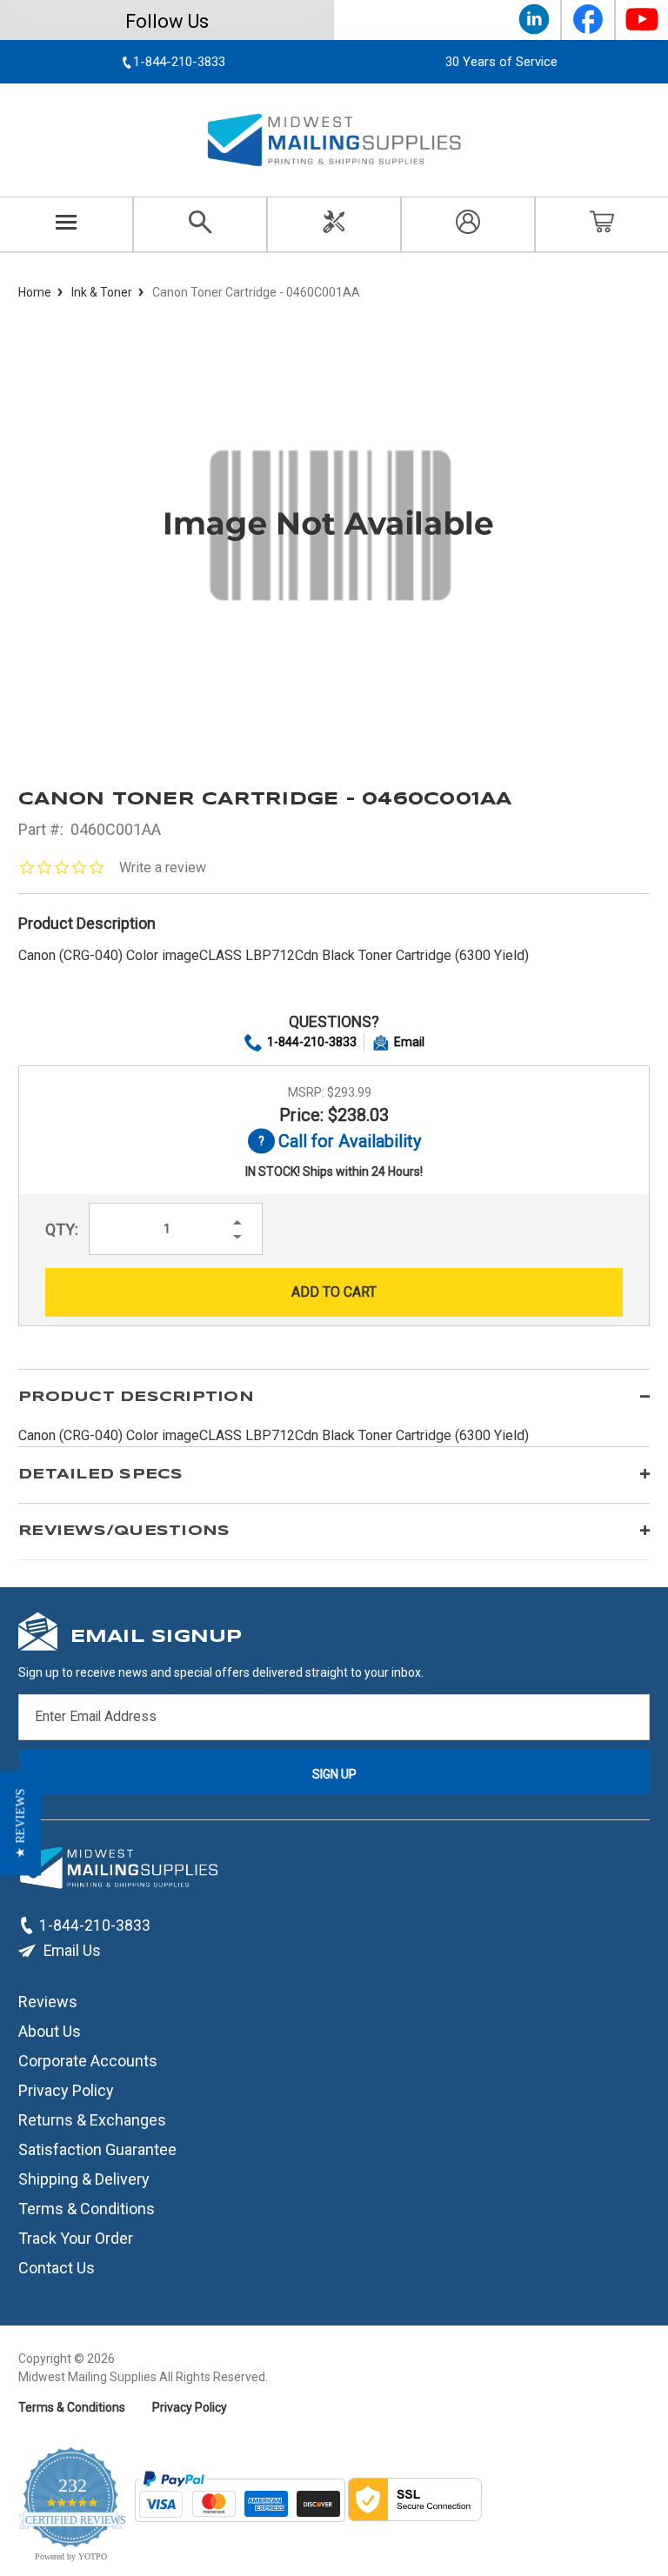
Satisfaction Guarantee (97, 2149)
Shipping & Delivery (84, 2179)
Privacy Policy (66, 2090)
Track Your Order (76, 2238)
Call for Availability (334, 1142)
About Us (50, 2031)
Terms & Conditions (87, 2209)
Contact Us (57, 2268)
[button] (20, 1824)
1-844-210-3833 (312, 1042)
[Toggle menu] (67, 224)
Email (409, 1042)
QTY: (62, 1229)
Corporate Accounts (88, 2061)
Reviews (48, 2002)
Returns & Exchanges (92, 2120)
